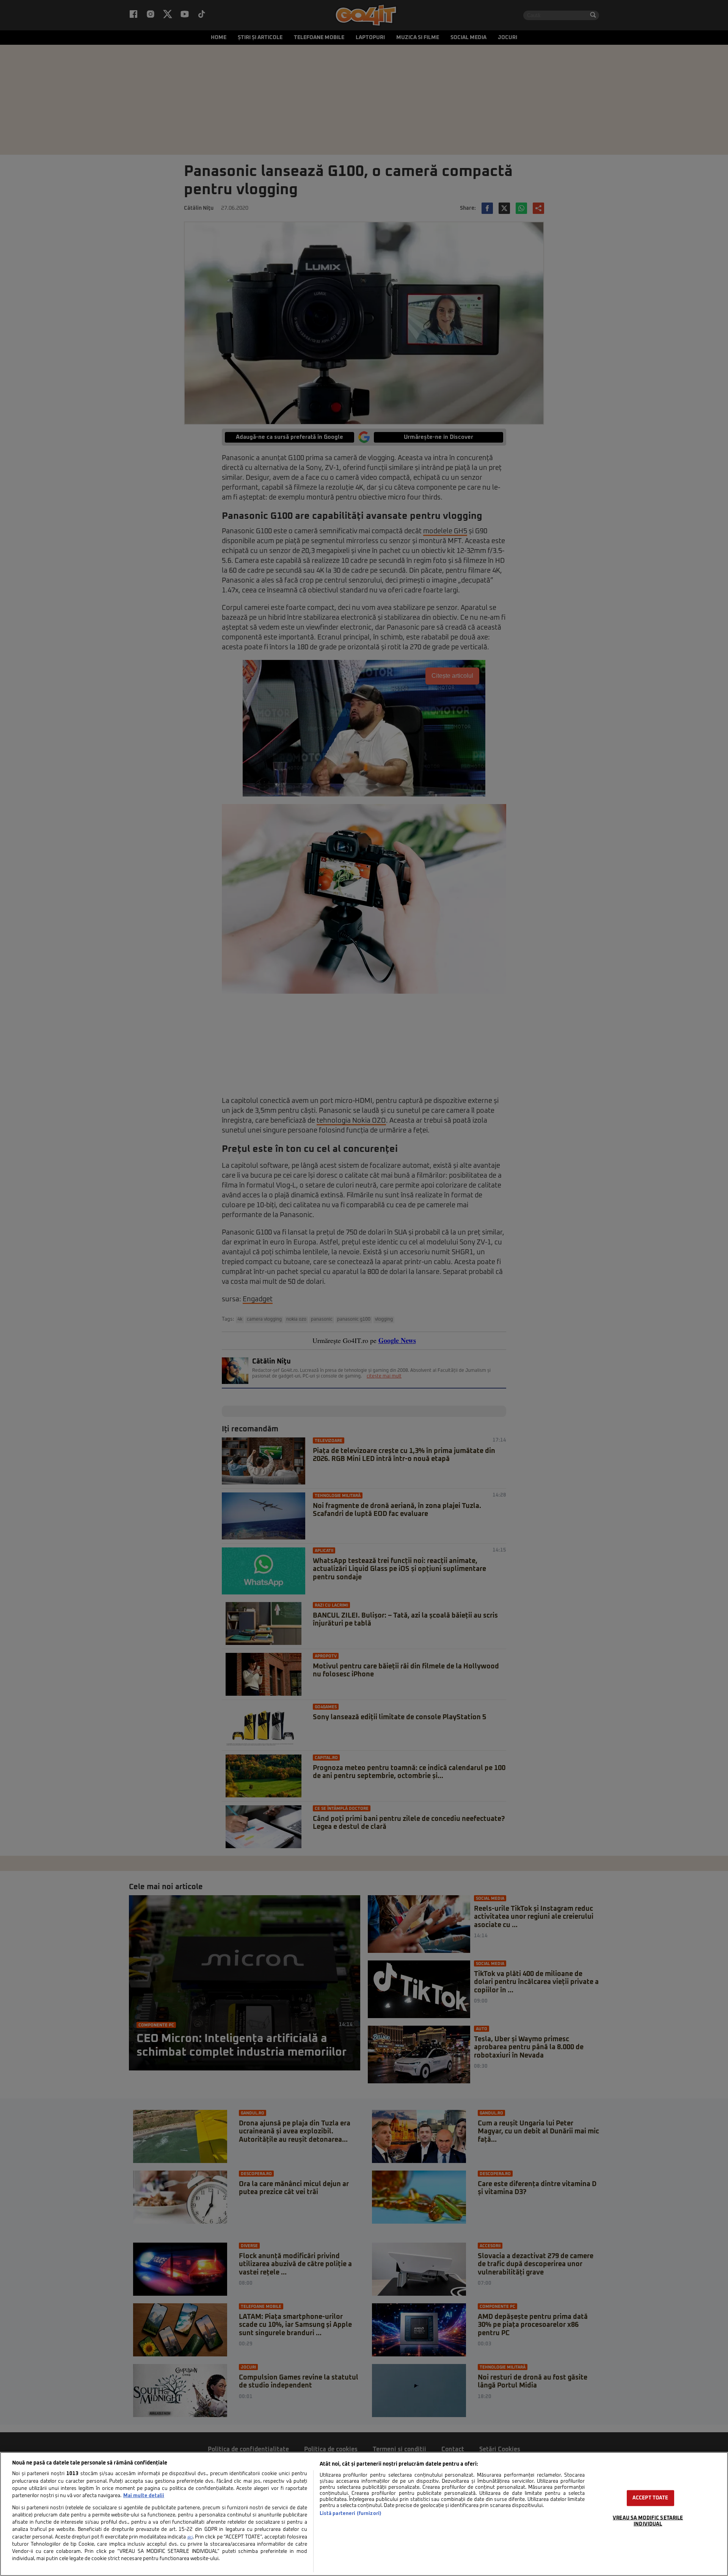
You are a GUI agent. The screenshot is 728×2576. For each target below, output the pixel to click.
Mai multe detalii (144, 2496)
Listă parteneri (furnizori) (351, 2514)
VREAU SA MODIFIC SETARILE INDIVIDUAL (648, 2521)
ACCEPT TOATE (650, 2498)
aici (190, 2537)
